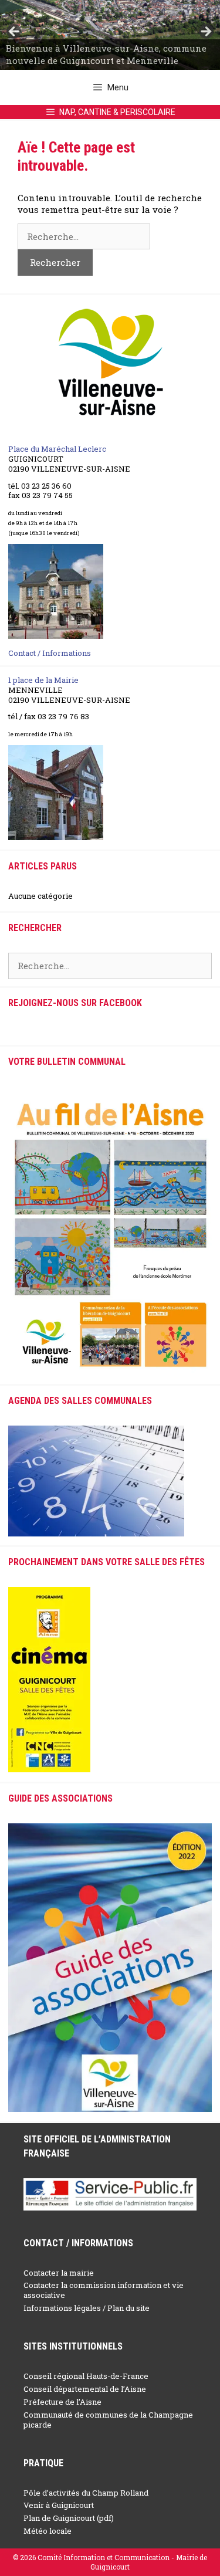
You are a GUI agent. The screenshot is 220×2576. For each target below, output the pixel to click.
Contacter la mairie (59, 2273)
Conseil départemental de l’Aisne (85, 2389)
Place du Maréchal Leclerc (57, 449)
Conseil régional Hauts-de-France (86, 2376)
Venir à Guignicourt (59, 2505)
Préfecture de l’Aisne (62, 2402)
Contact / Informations (50, 653)
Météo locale (48, 2531)
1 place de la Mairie (43, 680)
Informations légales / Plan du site (87, 2308)
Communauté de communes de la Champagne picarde (108, 2420)
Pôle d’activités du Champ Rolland (86, 2493)
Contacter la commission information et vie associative (104, 2290)
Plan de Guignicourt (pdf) (69, 2518)
